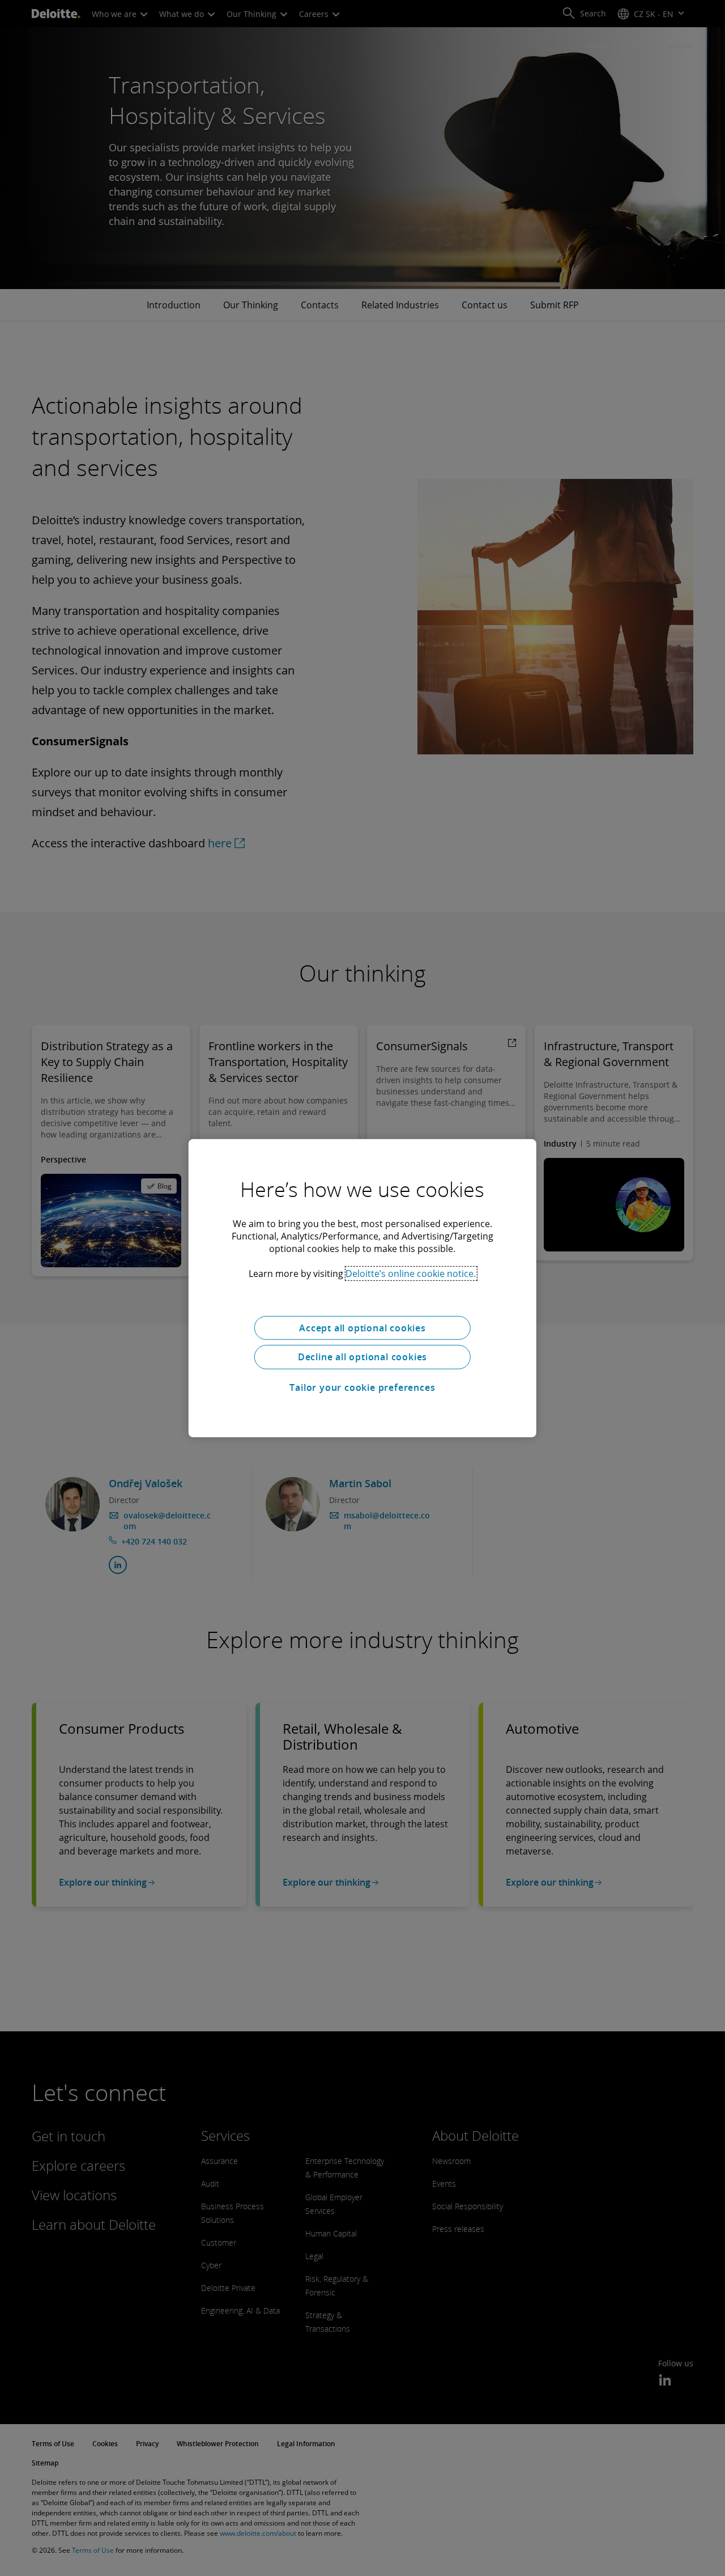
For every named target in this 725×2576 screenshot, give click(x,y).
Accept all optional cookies (362, 1327)
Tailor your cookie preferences (362, 1387)
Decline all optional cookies (362, 1357)
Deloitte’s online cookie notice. (411, 1273)
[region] (362, 1288)
